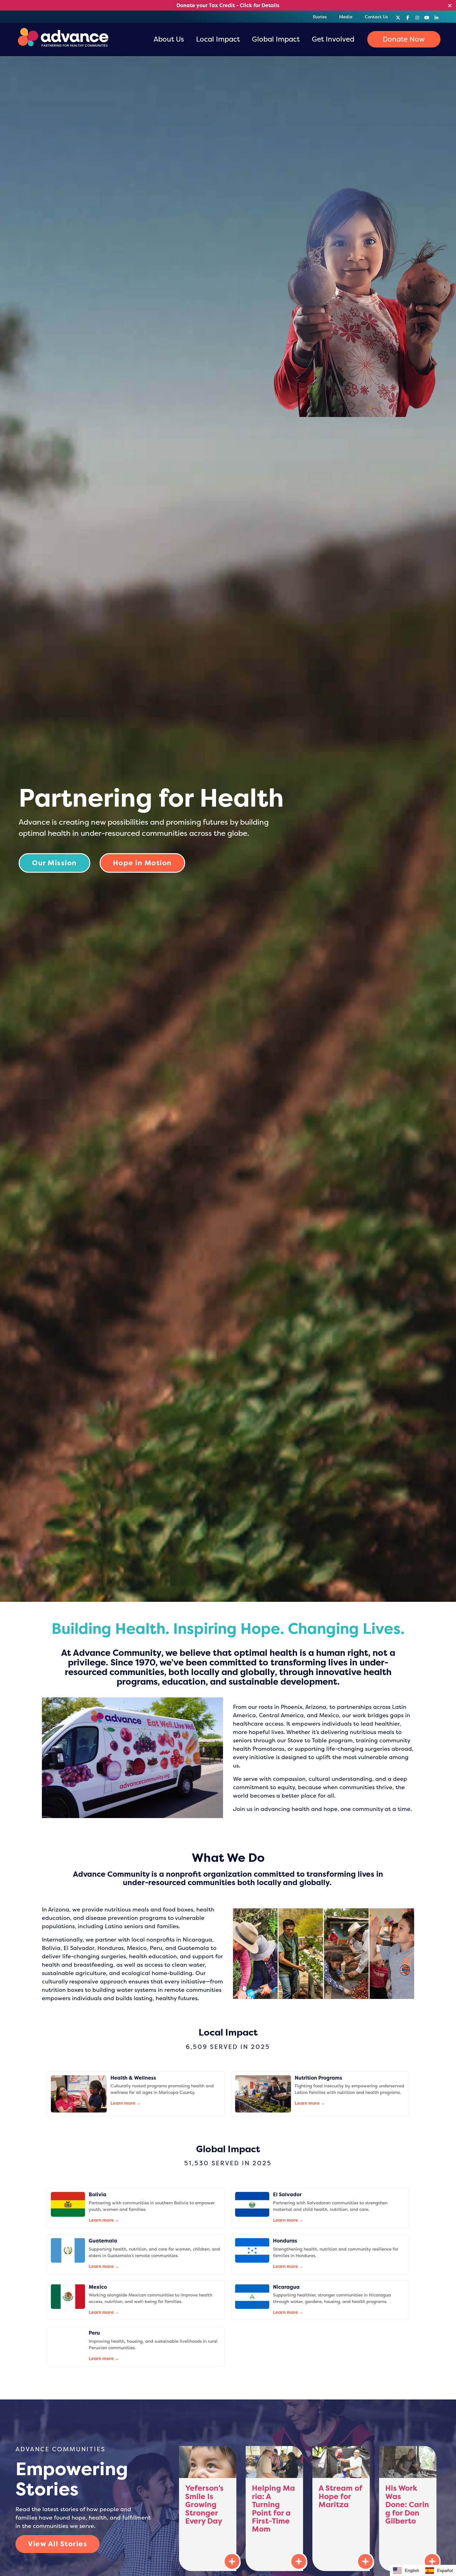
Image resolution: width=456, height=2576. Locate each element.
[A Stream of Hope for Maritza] (341, 2509)
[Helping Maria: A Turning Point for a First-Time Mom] (274, 2509)
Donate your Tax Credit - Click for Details (228, 5)
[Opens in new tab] (398, 16)
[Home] (62, 39)
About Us (169, 39)
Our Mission (54, 863)
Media (346, 17)
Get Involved (333, 39)
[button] (439, 2570)
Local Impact (218, 39)
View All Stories (58, 2544)
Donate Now (404, 39)
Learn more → (126, 2103)
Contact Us (376, 17)
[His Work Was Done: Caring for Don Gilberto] (408, 2509)
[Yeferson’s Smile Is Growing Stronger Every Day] (208, 2509)
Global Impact (276, 39)
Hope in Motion (142, 863)
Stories (320, 17)
